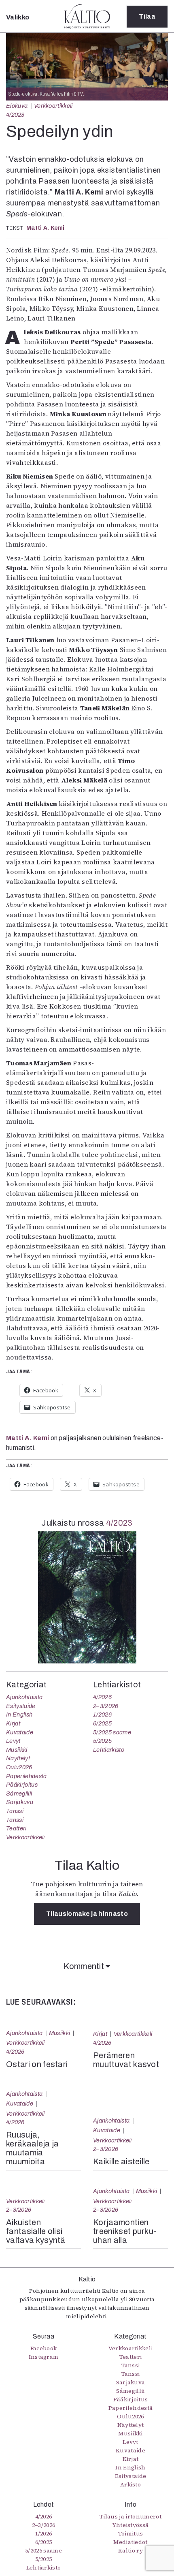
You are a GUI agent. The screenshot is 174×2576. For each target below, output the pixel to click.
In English (19, 1714)
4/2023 (15, 115)
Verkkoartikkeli (53, 106)
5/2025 (102, 1741)
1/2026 (102, 1714)
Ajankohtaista (24, 1697)
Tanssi (15, 1811)
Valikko (18, 17)
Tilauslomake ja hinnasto (87, 1914)
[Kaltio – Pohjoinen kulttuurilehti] (87, 16)
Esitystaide (21, 1706)
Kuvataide (20, 1732)
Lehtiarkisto (109, 1750)
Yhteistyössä (131, 2525)
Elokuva (17, 106)
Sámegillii (19, 1794)
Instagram (44, 2357)
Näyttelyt (18, 1758)
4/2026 (102, 1697)
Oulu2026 (19, 1767)
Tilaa (147, 16)
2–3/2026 (106, 1706)
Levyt (13, 1741)
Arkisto (130, 2484)
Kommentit (85, 1966)
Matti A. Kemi (46, 228)
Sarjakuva (20, 1802)
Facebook (44, 2348)
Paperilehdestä (26, 1776)
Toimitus (131, 2533)
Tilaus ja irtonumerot (130, 2516)
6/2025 (102, 1723)
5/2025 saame (112, 1732)
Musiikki (17, 1750)
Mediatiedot (130, 2542)
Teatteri (16, 1828)
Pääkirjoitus (22, 1785)
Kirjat (13, 1723)
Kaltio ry (130, 2550)
